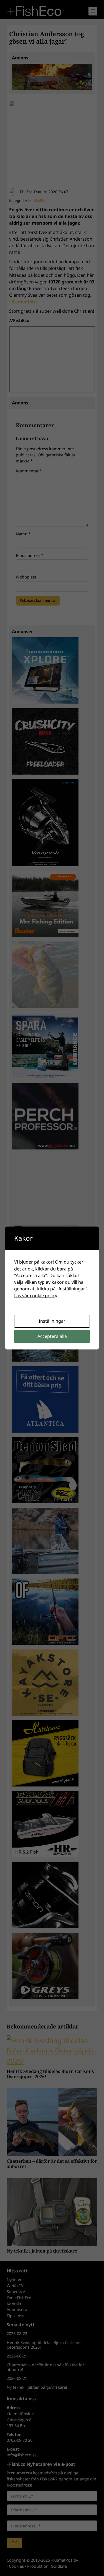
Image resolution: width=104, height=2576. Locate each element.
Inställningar (52, 1321)
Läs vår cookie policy (36, 1296)
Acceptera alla (52, 1336)
